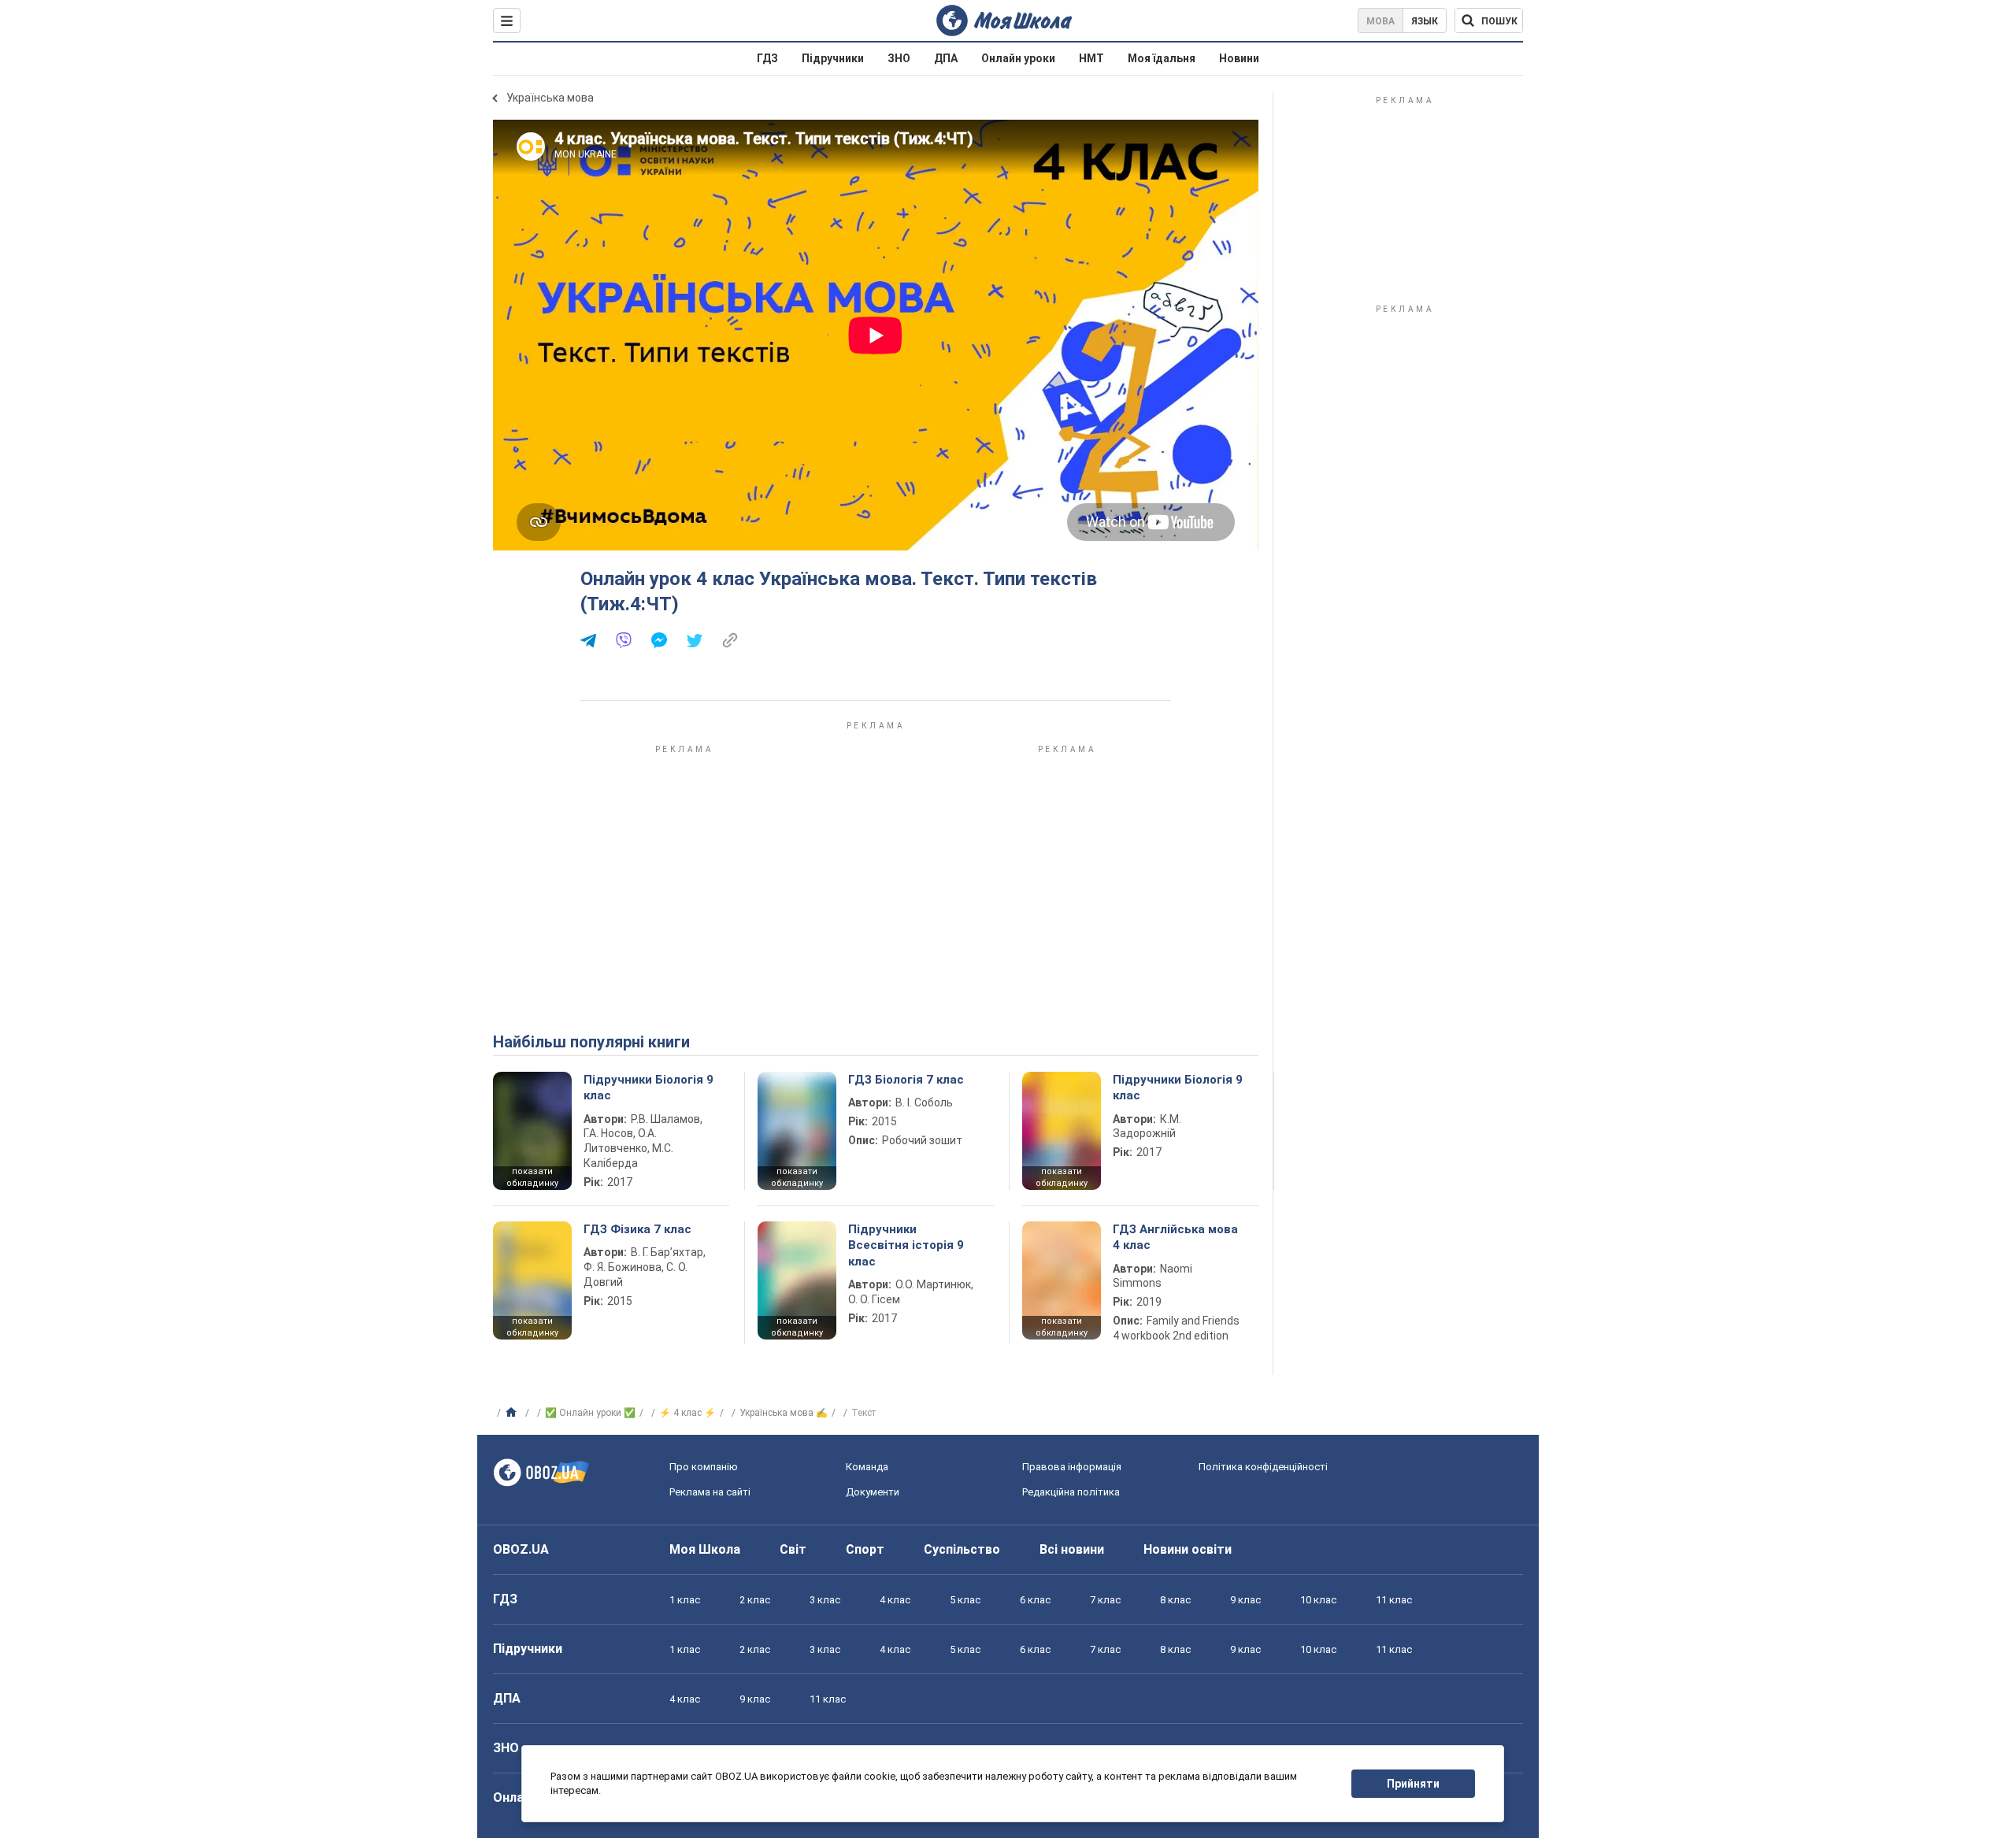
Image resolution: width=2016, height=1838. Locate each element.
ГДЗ (767, 58)
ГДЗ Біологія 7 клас (906, 1080)
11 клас (1394, 1600)
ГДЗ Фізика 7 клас (637, 1229)
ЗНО (899, 58)
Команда (867, 1467)
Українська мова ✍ (784, 1413)
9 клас (1245, 1600)
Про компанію (704, 1467)
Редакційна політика (1071, 1492)
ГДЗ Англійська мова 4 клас (1175, 1237)
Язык (1425, 21)
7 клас (1105, 1600)
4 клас (895, 1600)
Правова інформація (1072, 1467)
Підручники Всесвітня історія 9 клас (906, 1245)
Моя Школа (705, 1549)
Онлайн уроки (1018, 58)
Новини (1239, 58)
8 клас (1175, 1600)
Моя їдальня (1162, 58)
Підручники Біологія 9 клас (649, 1088)
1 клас (685, 1600)
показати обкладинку (532, 1177)
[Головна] (513, 1413)
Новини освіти (1188, 1549)
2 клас (755, 1600)
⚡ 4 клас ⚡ (687, 1413)
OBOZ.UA (521, 1549)
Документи (873, 1492)
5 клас (965, 1600)
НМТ (1091, 58)
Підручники (833, 58)
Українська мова (550, 98)
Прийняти (1413, 1784)
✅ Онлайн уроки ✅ (590, 1413)
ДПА (946, 58)
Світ (793, 1549)
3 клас (825, 1600)
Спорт (865, 1549)
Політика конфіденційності (1263, 1467)
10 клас (1318, 1600)
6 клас (1035, 1600)
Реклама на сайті (710, 1492)
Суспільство (962, 1549)
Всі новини (1072, 1549)
